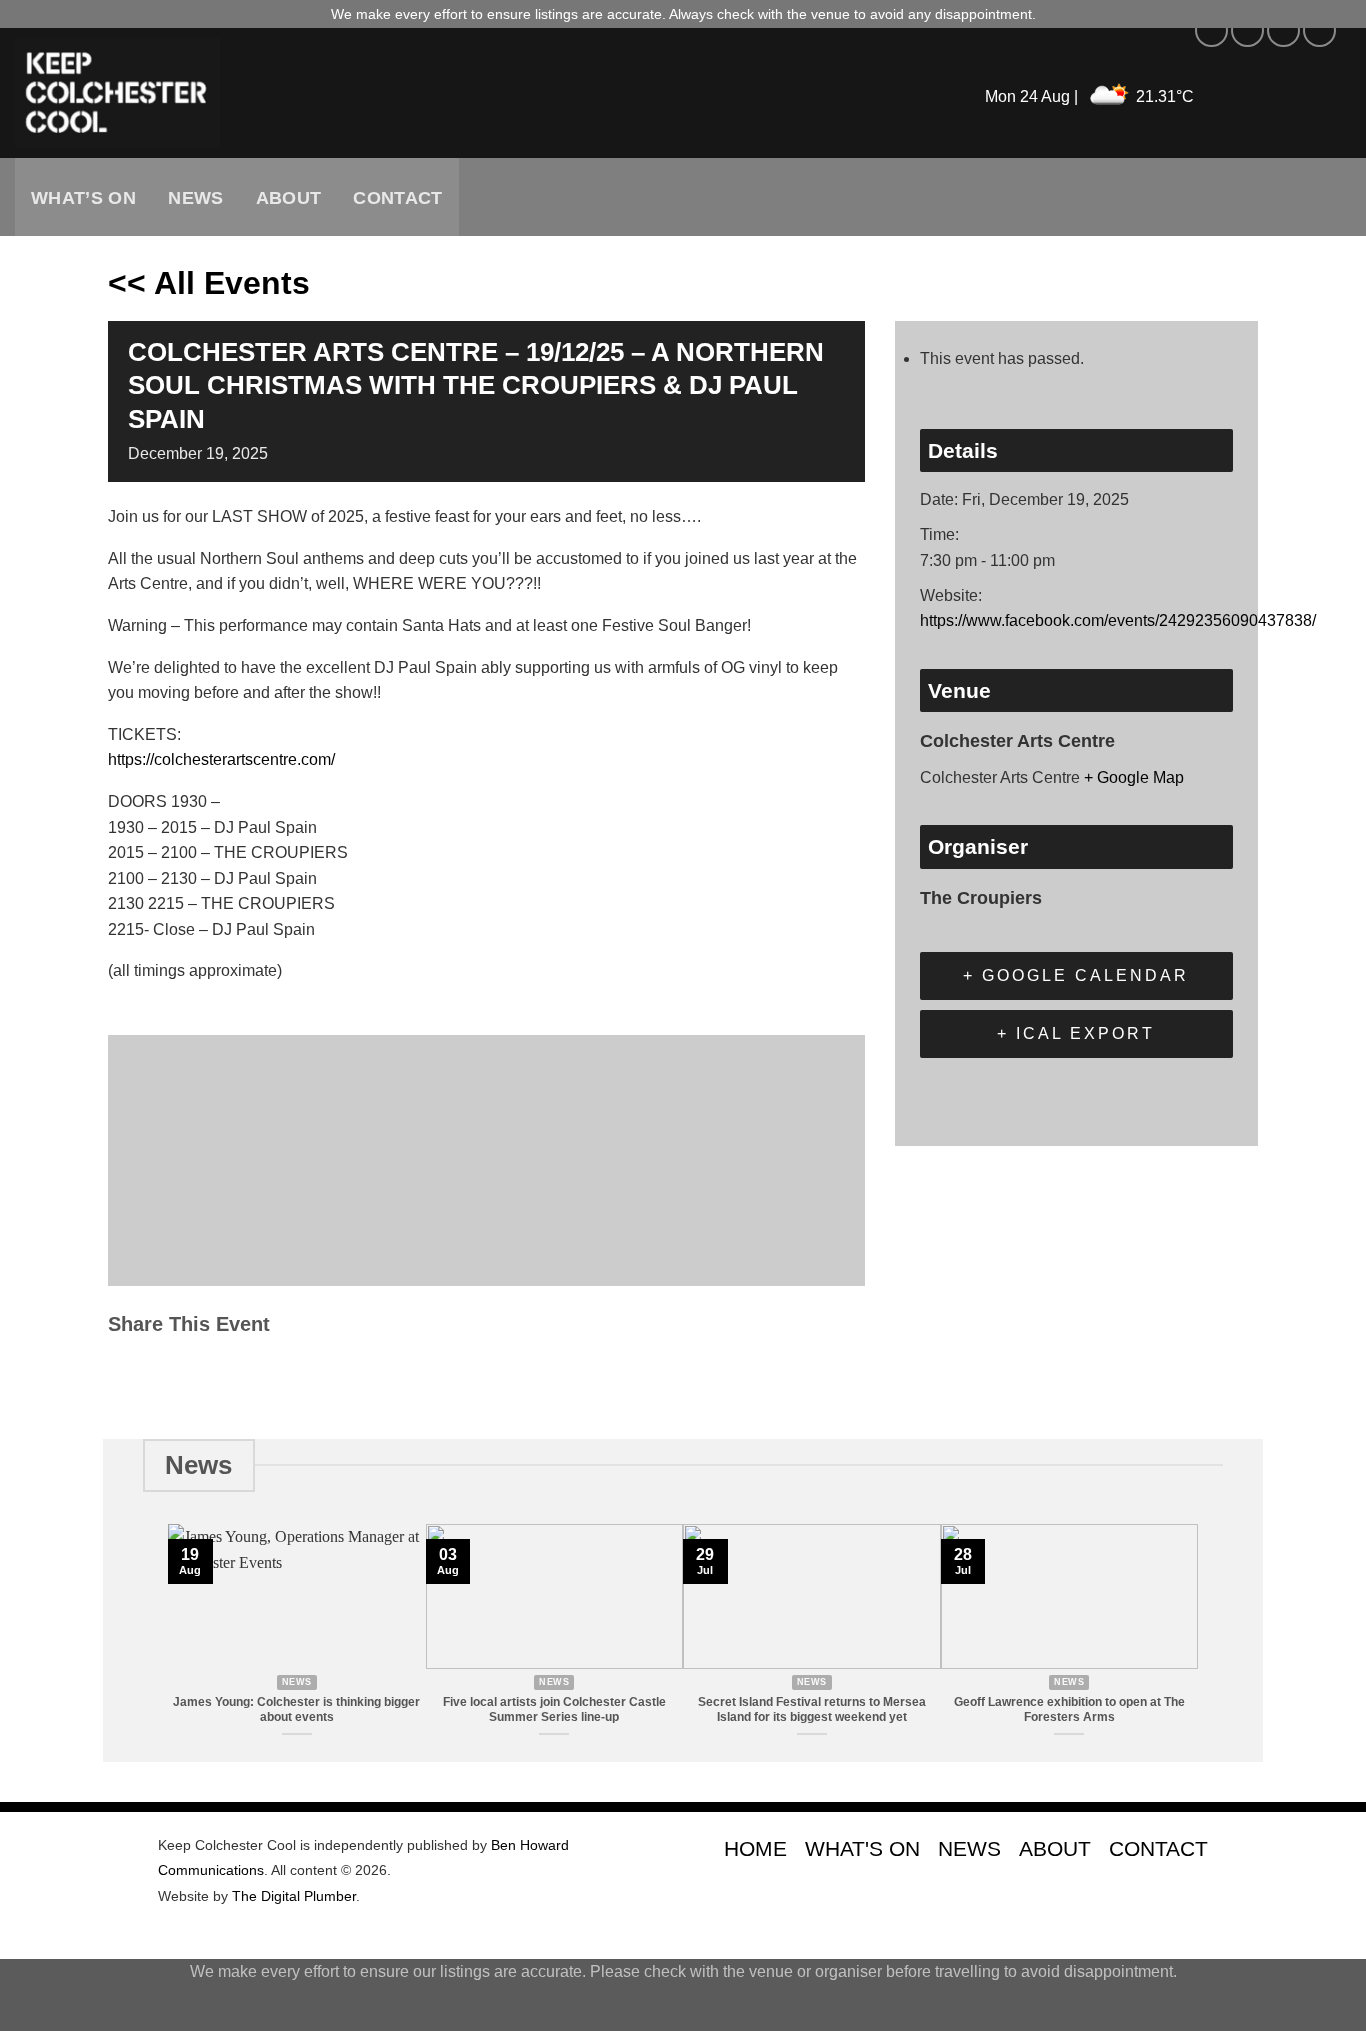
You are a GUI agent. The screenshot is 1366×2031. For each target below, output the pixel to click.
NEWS (969, 1848)
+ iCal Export (1076, 1033)
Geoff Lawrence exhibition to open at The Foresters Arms (1069, 1709)
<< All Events (209, 283)
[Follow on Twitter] (1283, 30)
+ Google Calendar (1076, 975)
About (289, 198)
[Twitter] (176, 1379)
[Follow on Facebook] (1211, 30)
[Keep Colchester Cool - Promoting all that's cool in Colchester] (365, 93)
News (195, 198)
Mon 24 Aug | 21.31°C (1089, 96)
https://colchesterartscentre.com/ (221, 759)
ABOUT (1055, 1848)
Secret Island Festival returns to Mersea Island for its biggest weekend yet (812, 1709)
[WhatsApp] (277, 1379)
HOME (755, 1848)
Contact (397, 198)
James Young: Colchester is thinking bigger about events (296, 1709)
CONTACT (1158, 1848)
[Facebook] (129, 1379)
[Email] (227, 1379)
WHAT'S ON (862, 1848)
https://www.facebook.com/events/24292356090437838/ (1118, 620)
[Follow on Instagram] (1247, 30)
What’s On (83, 198)
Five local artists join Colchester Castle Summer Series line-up (554, 1709)
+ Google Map (1134, 777)
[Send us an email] (1319, 30)
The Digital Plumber (294, 1896)
